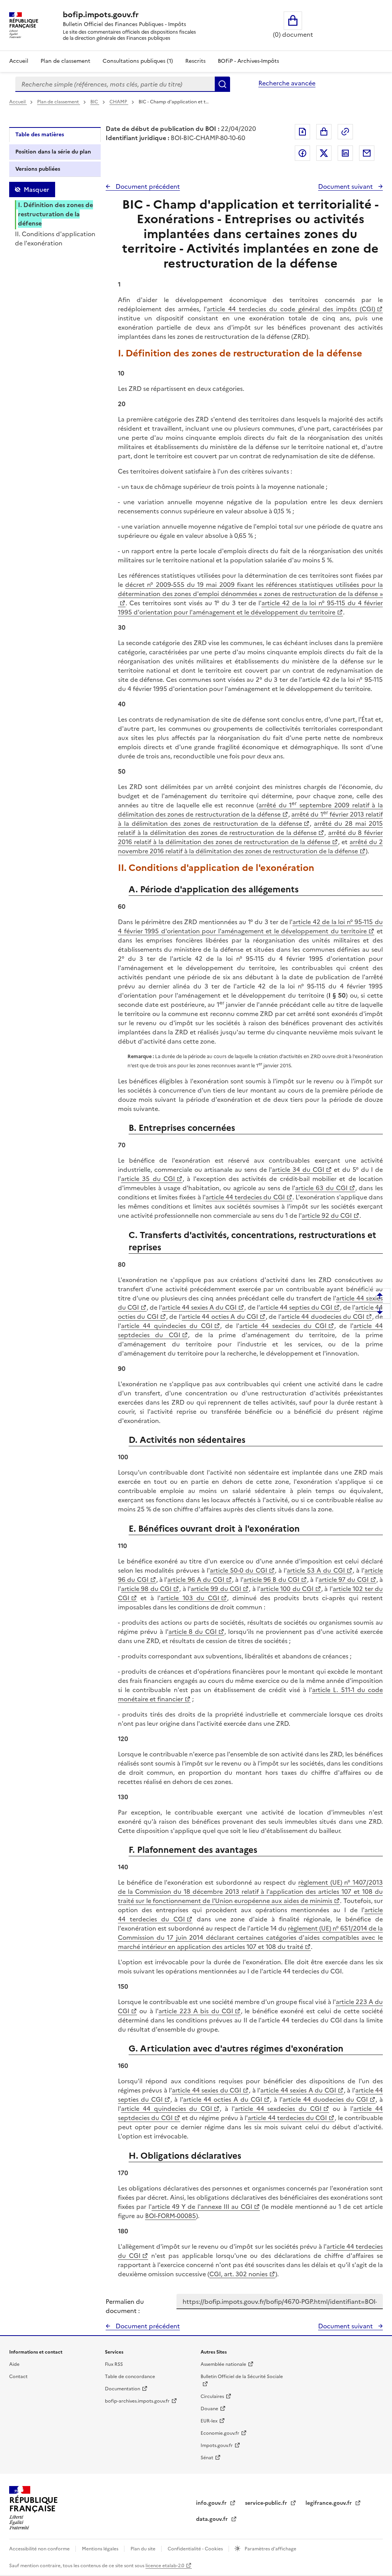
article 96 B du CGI (271, 1580)
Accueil (19, 61)
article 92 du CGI (327, 1215)
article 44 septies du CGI (296, 1307)
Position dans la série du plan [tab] (53, 152)
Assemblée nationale (223, 2364)
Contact (18, 2377)
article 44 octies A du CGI (220, 1317)
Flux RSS (114, 2364)
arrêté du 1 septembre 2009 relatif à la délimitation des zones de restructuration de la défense (250, 810)
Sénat (207, 2458)
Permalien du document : (125, 2306)
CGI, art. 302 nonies (238, 2274)
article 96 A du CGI (196, 1580)
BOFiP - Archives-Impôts (248, 61)
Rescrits (195, 61)
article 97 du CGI (344, 1580)
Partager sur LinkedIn (345, 153)
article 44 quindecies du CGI (167, 1326)
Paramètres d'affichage (270, 2549)
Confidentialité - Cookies (196, 2549)
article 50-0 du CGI (238, 1570)
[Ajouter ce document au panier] (324, 132)
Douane (209, 2409)
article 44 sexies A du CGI (199, 1307)
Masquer (36, 189)
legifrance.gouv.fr (329, 2503)
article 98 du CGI (146, 1589)
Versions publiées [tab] (38, 169)
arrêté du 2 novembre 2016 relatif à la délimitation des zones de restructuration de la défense (250, 846)
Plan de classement (65, 61)
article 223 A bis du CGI (196, 2011)
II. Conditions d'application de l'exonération (55, 238)
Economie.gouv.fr (220, 2433)
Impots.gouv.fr (217, 2445)
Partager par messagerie (367, 153)
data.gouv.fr (213, 2519)
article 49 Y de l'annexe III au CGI (202, 2207)
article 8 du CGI (193, 1632)
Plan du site (144, 2549)
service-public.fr (267, 2503)
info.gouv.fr (212, 2503)
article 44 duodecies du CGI (323, 1317)
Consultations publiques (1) (138, 61)
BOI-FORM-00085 (171, 2216)
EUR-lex (209, 2421)
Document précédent (147, 186)
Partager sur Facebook (302, 153)
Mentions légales (101, 2549)
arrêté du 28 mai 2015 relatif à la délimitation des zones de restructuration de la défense (250, 828)
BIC (95, 102)
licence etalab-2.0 (165, 2566)
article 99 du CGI (216, 1589)
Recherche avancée (287, 83)
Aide (14, 2364)
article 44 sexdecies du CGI (283, 1326)
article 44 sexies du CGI (207, 2090)
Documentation (122, 2389)
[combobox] (115, 84)
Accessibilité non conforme (40, 2549)
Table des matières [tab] (40, 135)
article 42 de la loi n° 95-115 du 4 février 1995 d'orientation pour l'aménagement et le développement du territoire (250, 608)
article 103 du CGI (190, 1598)
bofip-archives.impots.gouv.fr (137, 2401)
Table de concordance (130, 2377)
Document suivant (346, 186)
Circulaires (212, 2396)
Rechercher (222, 84)
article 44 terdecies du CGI (245, 1197)
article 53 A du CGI (316, 1570)
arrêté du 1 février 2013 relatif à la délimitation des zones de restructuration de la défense (250, 819)
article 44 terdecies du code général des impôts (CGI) (291, 309)
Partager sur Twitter (324, 153)
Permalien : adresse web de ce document (345, 132)
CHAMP (119, 102)
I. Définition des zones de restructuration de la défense (56, 214)
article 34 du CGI (298, 1170)
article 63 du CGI (321, 1188)
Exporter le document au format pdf (302, 132)
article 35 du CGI (148, 1179)
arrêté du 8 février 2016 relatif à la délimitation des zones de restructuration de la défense (250, 837)
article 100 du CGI (287, 1589)
